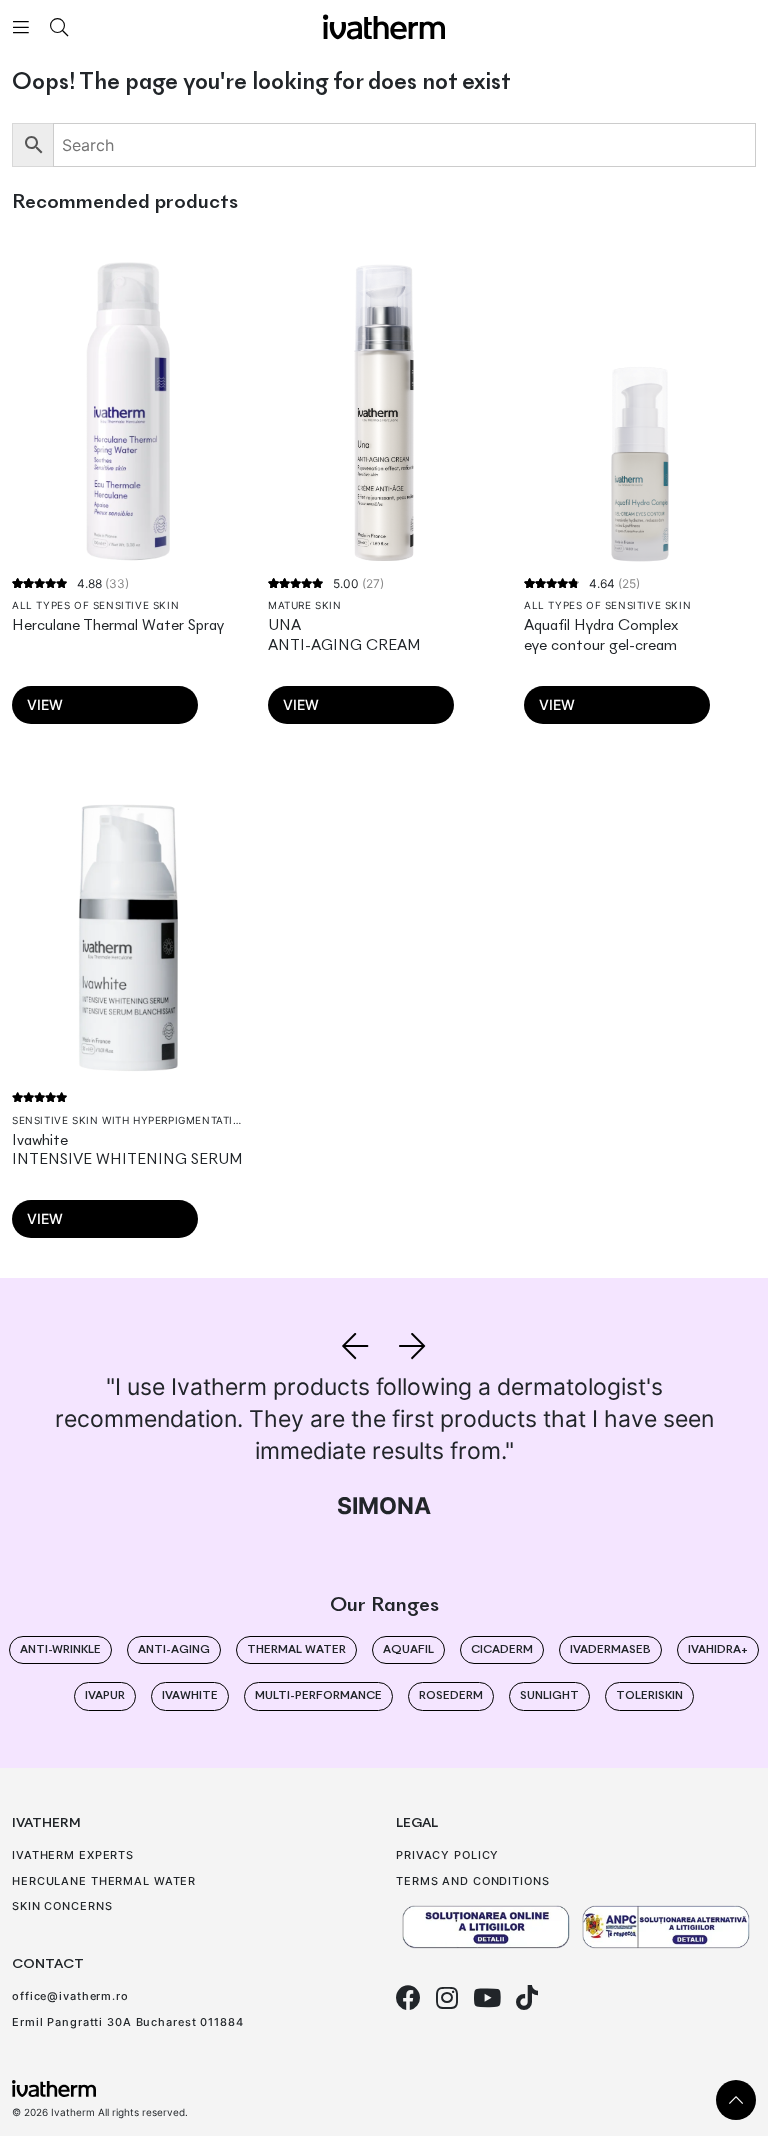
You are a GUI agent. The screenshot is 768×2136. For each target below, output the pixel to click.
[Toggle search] (59, 27)
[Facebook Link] (408, 1998)
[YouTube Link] (487, 1998)
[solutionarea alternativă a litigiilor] (666, 1927)
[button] (355, 1346)
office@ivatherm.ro (70, 1996)
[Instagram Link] (447, 1998)
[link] (736, 2100)
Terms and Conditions (473, 1881)
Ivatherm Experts (73, 1855)
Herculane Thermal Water (104, 1881)
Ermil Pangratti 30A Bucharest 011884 (128, 2022)
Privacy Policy (447, 1855)
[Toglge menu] (21, 27)
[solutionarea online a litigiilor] (486, 1927)
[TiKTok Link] (527, 1998)
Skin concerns (62, 1906)
